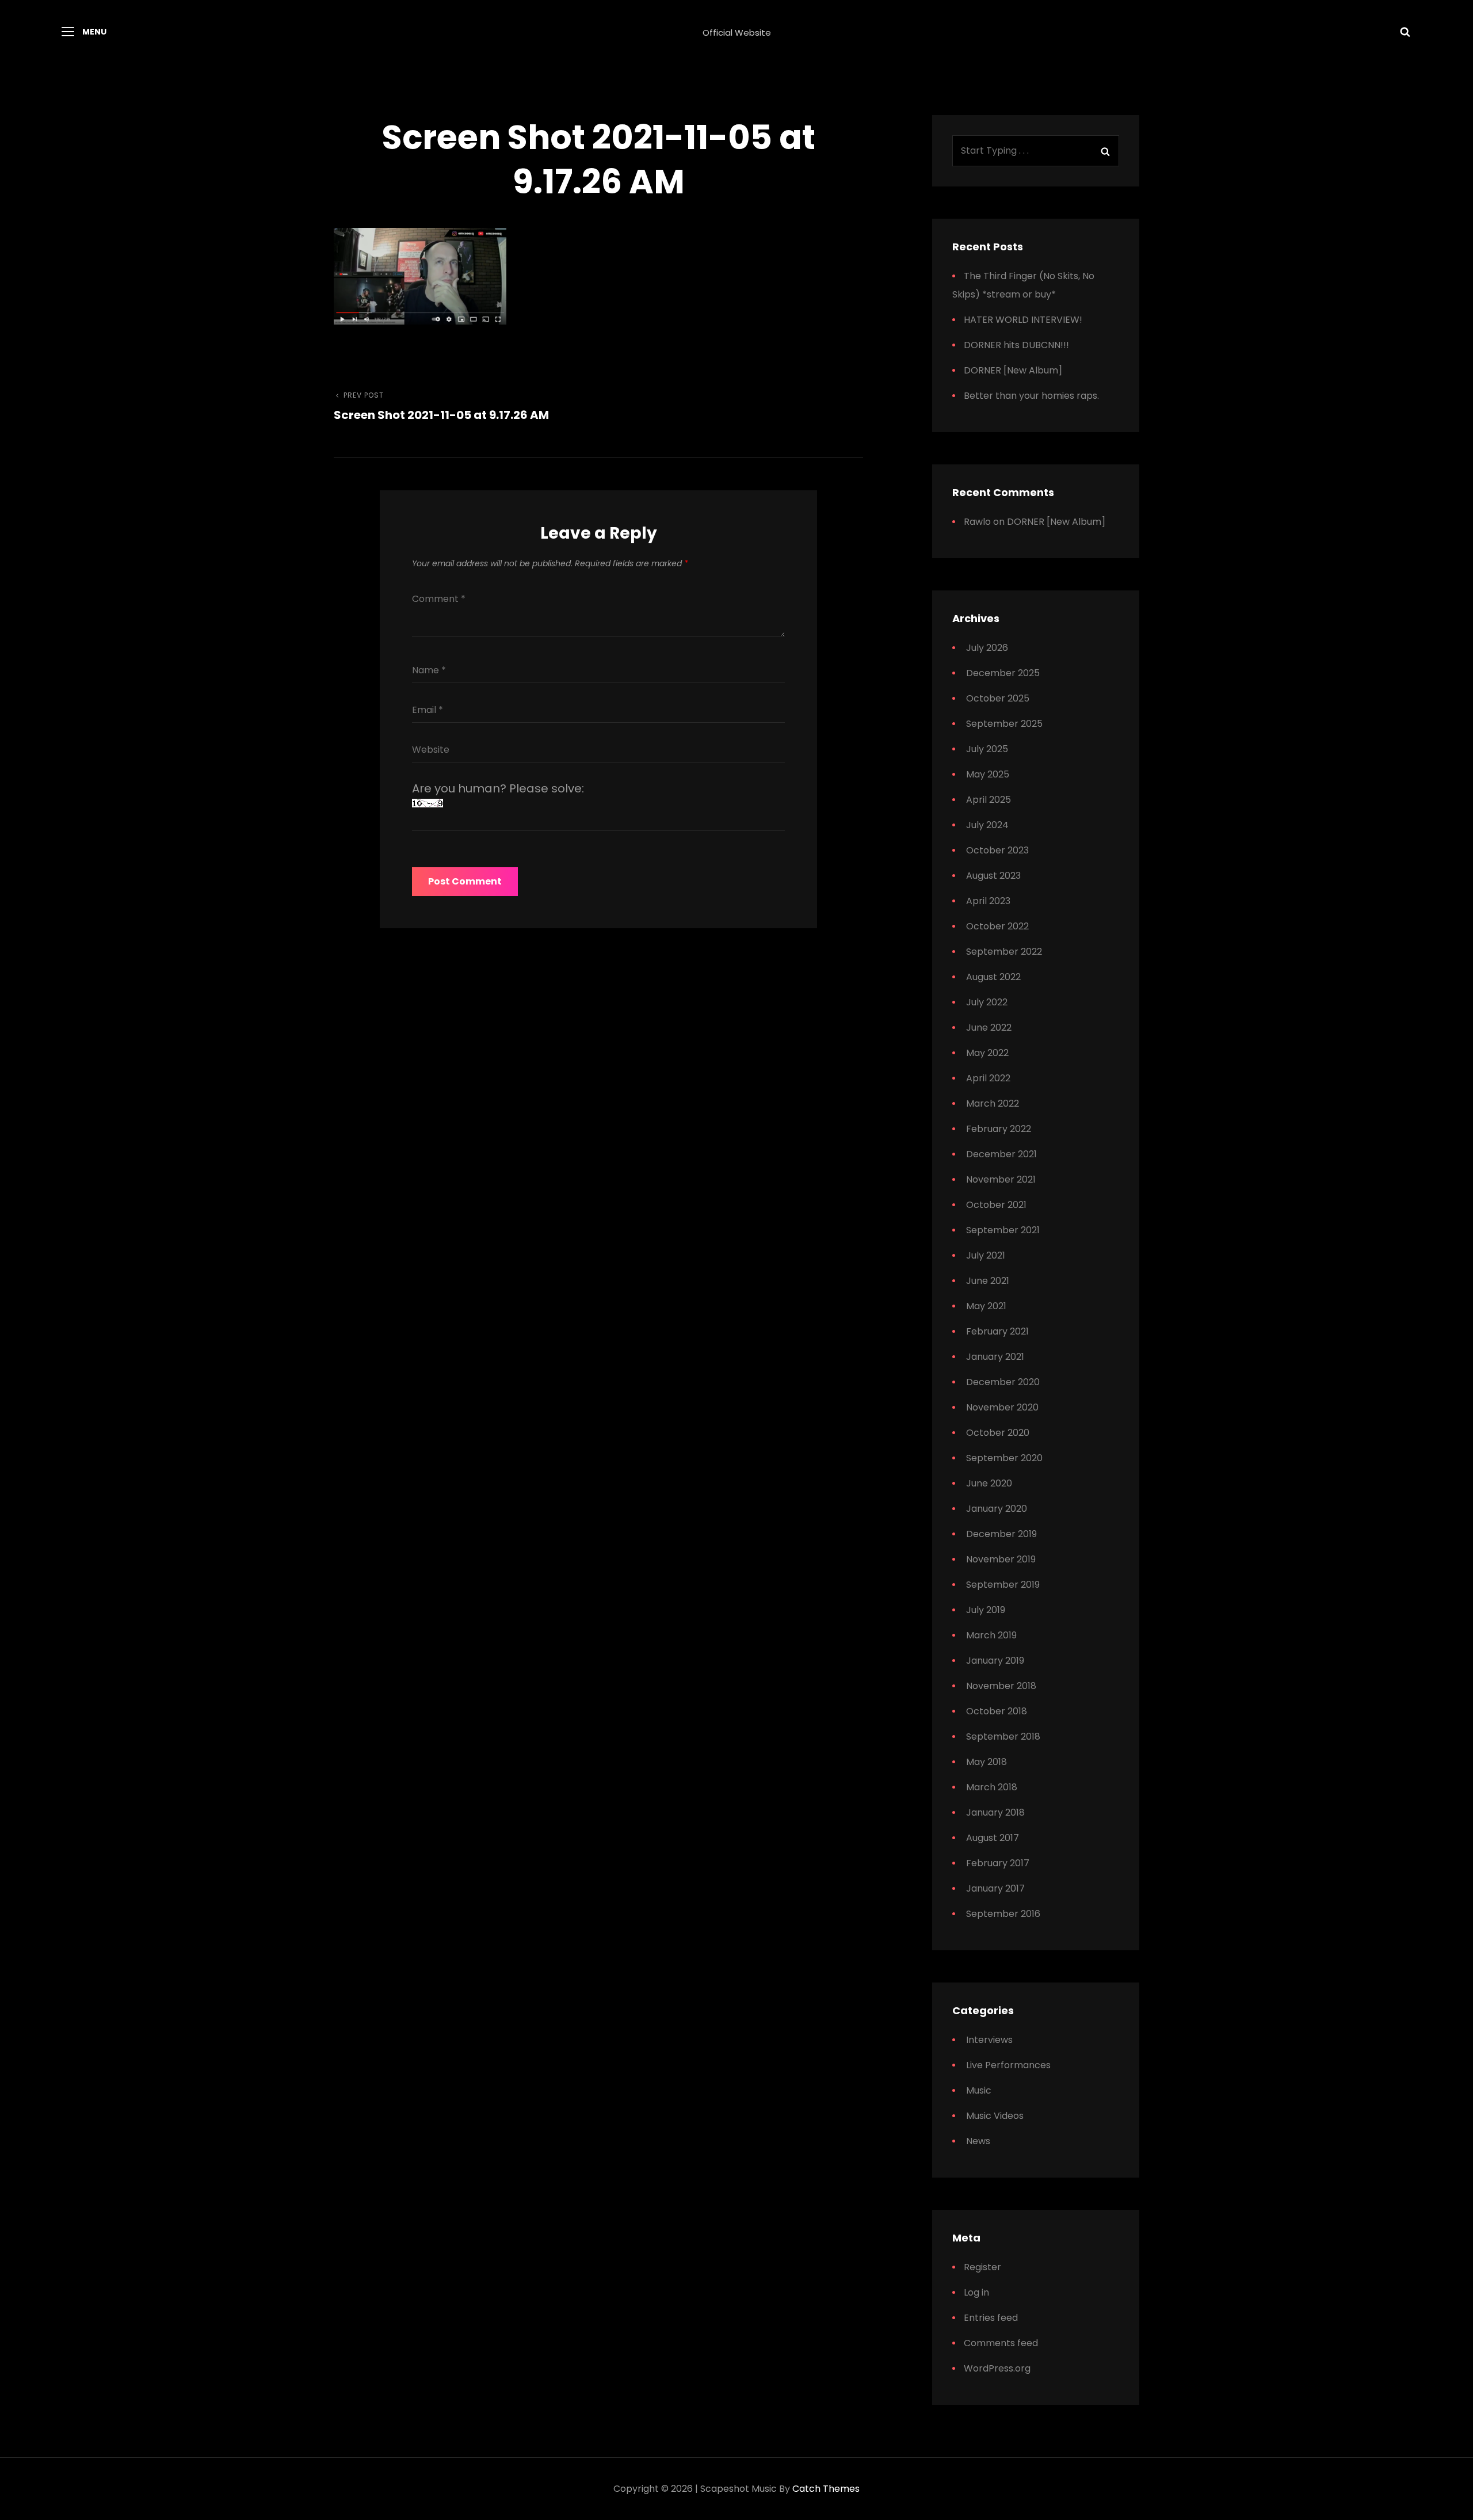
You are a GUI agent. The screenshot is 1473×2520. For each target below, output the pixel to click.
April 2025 (989, 800)
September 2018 (1003, 1736)
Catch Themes (826, 2489)
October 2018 (997, 1711)
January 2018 (995, 1812)
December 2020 (1003, 1382)
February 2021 (997, 1331)
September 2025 (1004, 724)
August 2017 (993, 1838)
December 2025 (1003, 673)
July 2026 (987, 648)
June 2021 (988, 1281)
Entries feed (991, 2318)
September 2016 (1003, 1914)
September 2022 (1004, 952)
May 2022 (987, 1053)
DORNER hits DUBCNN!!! (1016, 345)
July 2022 (987, 1002)
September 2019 (1003, 1585)
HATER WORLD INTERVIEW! (1023, 320)
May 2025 (988, 774)
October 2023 (997, 850)
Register (982, 2267)
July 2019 (986, 1610)
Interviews (989, 2040)
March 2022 (993, 1103)
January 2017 (995, 1888)
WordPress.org (997, 2368)
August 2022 (993, 977)
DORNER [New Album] (1013, 370)
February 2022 (999, 1129)
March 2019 (991, 1635)
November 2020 (1002, 1407)
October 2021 (996, 1205)
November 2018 (1001, 1686)
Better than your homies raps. (1031, 396)
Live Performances (1008, 2065)
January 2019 (995, 1661)
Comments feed (1001, 2343)
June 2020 (989, 1483)
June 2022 (989, 1028)
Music (979, 2090)
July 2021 (986, 1255)
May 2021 (986, 1306)
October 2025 (998, 698)
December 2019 (1001, 1534)
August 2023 (993, 876)
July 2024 (987, 825)
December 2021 (1001, 1154)
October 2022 (997, 926)
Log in (976, 2292)
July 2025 (987, 749)
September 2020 (1004, 1458)
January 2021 (995, 1357)
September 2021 (1003, 1230)
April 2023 (988, 901)
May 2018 (987, 1762)
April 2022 (988, 1078)
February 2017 (998, 1863)
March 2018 (992, 1787)
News (978, 2141)
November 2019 (1001, 1559)
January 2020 (997, 1509)
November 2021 (1001, 1179)
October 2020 (998, 1433)
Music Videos (995, 2116)
